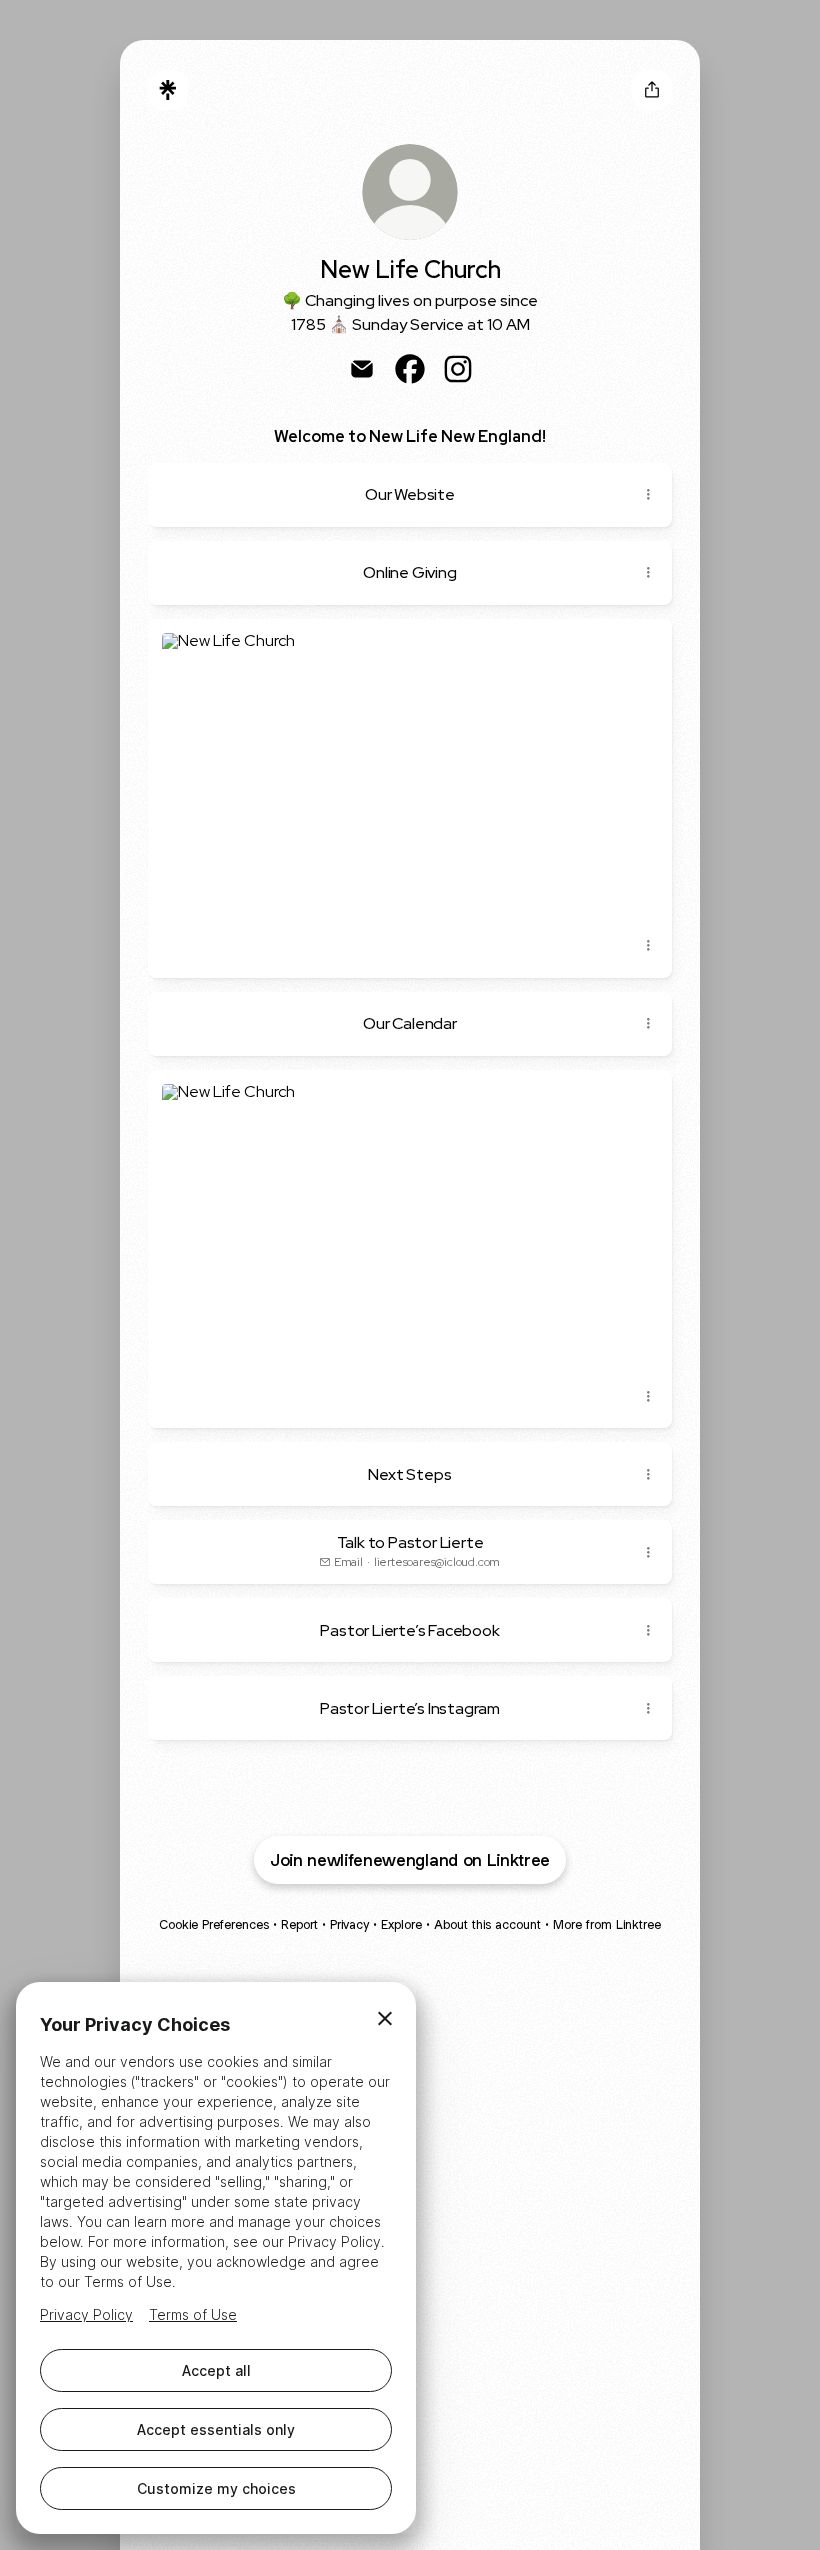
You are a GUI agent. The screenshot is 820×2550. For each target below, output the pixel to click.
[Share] (648, 495)
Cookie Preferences (214, 1924)
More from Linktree (607, 1924)
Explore (401, 1924)
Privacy (349, 1924)
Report (299, 1924)
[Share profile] (652, 90)
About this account (487, 1924)
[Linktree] (168, 90)
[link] (362, 369)
